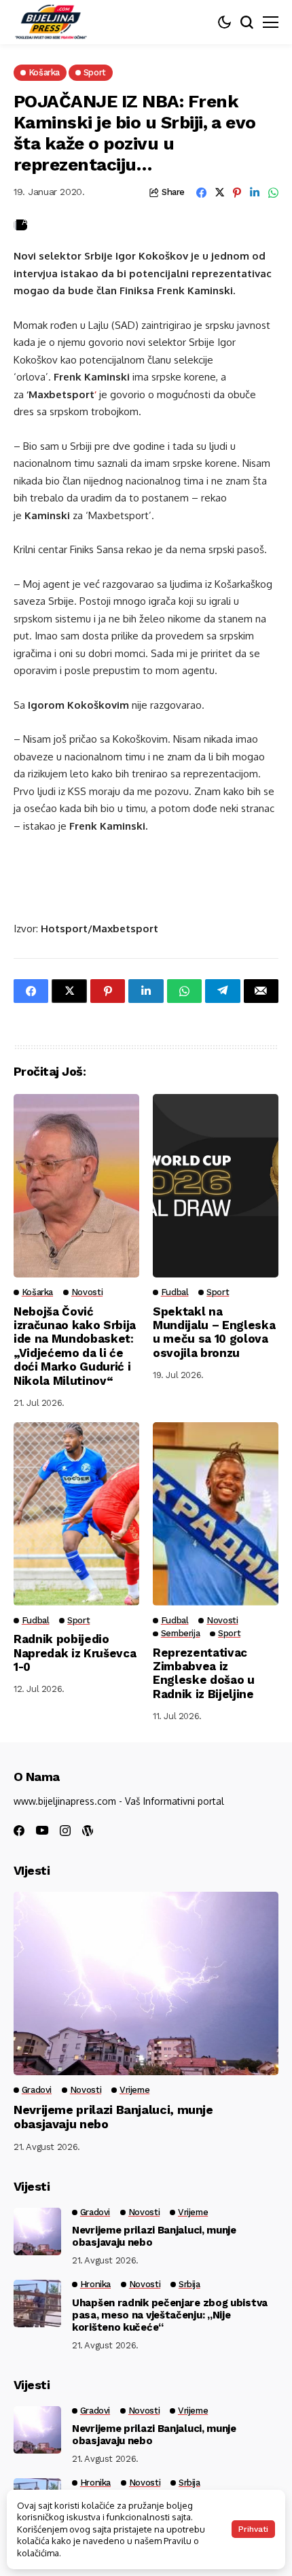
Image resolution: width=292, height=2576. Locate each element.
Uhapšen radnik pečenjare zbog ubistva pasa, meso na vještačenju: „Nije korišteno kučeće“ (170, 2315)
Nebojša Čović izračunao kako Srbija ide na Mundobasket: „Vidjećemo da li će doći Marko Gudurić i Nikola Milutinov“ (75, 1346)
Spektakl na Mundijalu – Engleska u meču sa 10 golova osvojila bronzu (214, 1332)
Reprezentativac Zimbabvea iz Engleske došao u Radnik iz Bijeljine (204, 1673)
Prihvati (253, 2529)
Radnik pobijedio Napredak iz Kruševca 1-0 (75, 1653)
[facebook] (19, 1831)
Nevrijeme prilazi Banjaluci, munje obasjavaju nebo (154, 2236)
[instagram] (65, 1831)
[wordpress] (88, 1831)
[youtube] (42, 1831)
